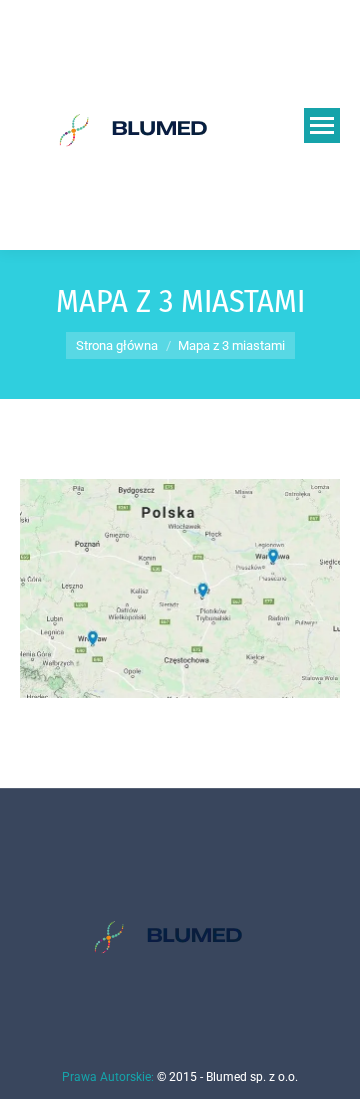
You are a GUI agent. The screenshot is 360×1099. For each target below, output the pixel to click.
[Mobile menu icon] (322, 125)
